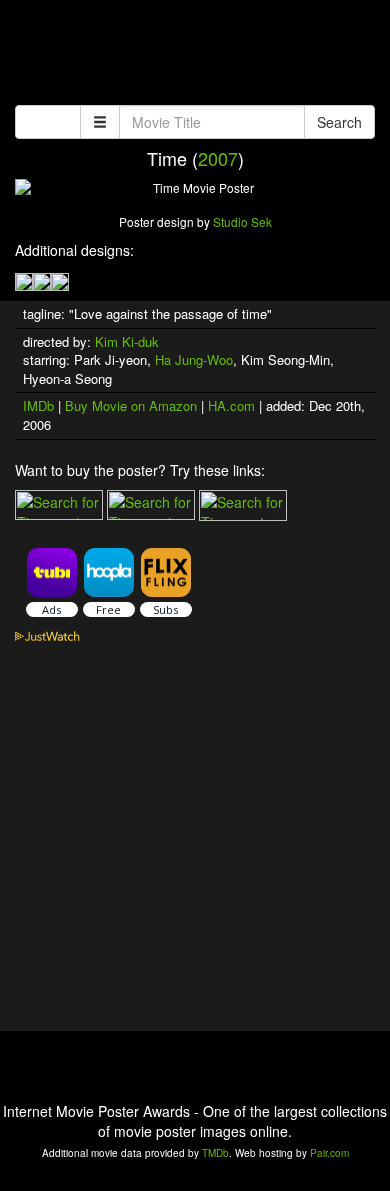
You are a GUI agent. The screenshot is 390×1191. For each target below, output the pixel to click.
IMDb (38, 405)
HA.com (231, 405)
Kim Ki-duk (127, 341)
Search (339, 122)
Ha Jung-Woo (194, 359)
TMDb (215, 1153)
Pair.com (329, 1153)
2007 (218, 158)
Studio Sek (242, 221)
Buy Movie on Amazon (131, 405)
